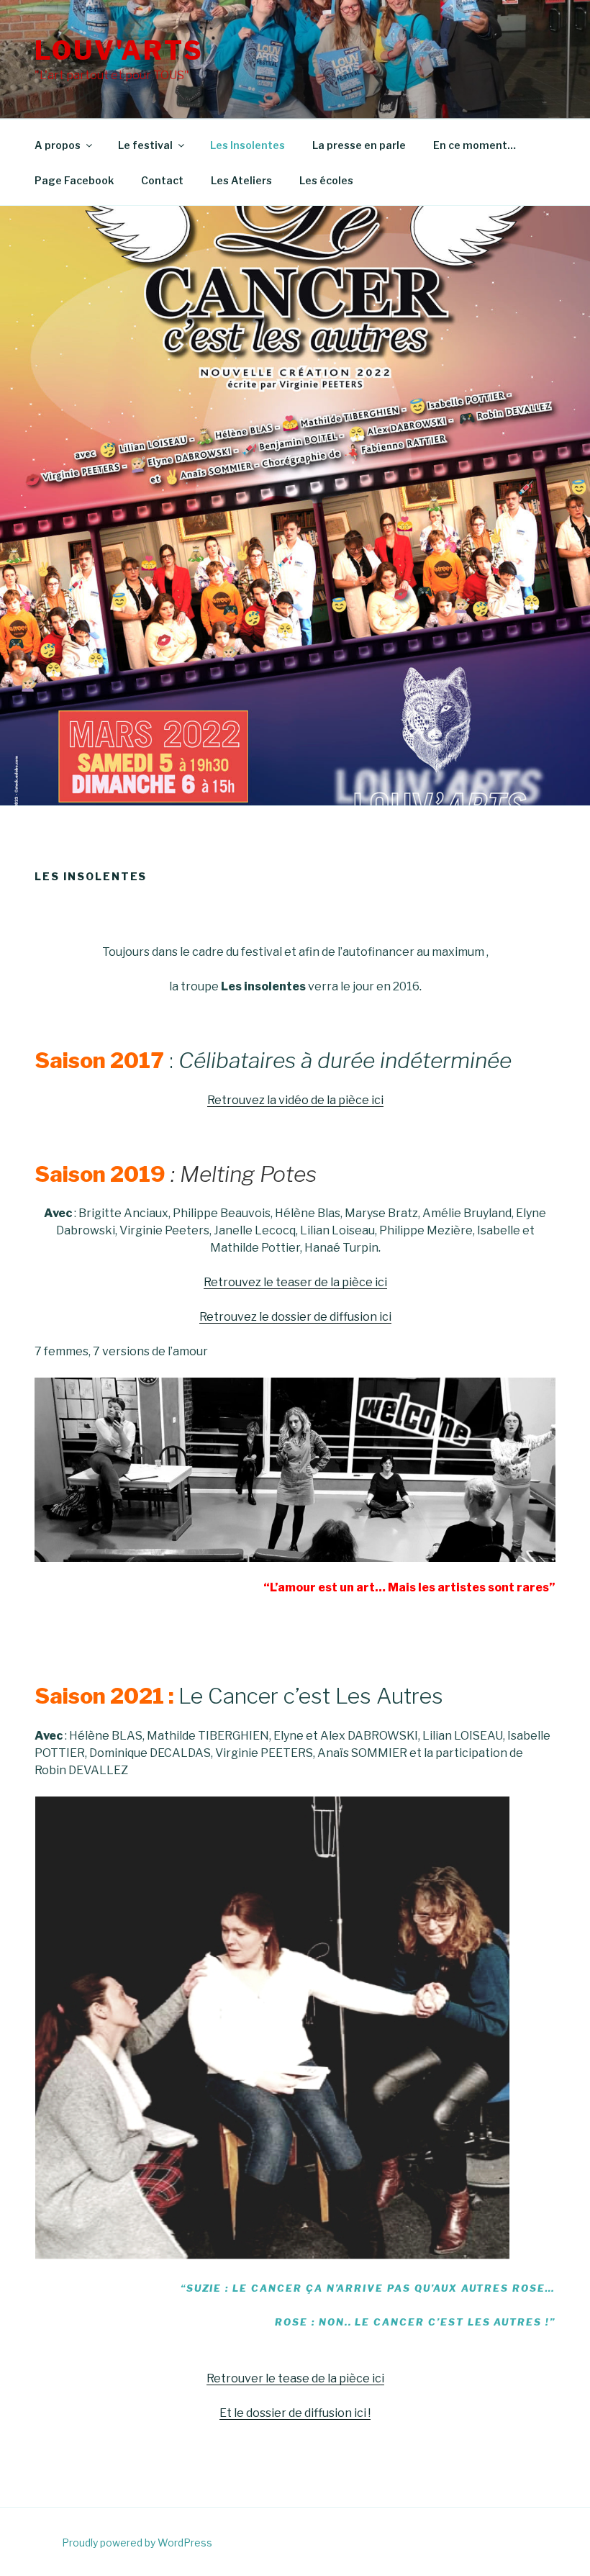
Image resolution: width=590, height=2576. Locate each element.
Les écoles (326, 180)
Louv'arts (119, 50)
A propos (58, 145)
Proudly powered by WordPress (137, 2543)
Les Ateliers (241, 180)
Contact (162, 180)
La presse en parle (359, 145)
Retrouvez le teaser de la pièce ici (295, 1282)
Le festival (145, 145)
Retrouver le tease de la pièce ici (295, 2378)
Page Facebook (74, 180)
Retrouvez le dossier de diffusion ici (295, 1317)
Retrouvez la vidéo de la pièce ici (295, 1100)
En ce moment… (475, 145)
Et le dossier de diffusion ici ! (295, 2413)
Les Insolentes (248, 145)
